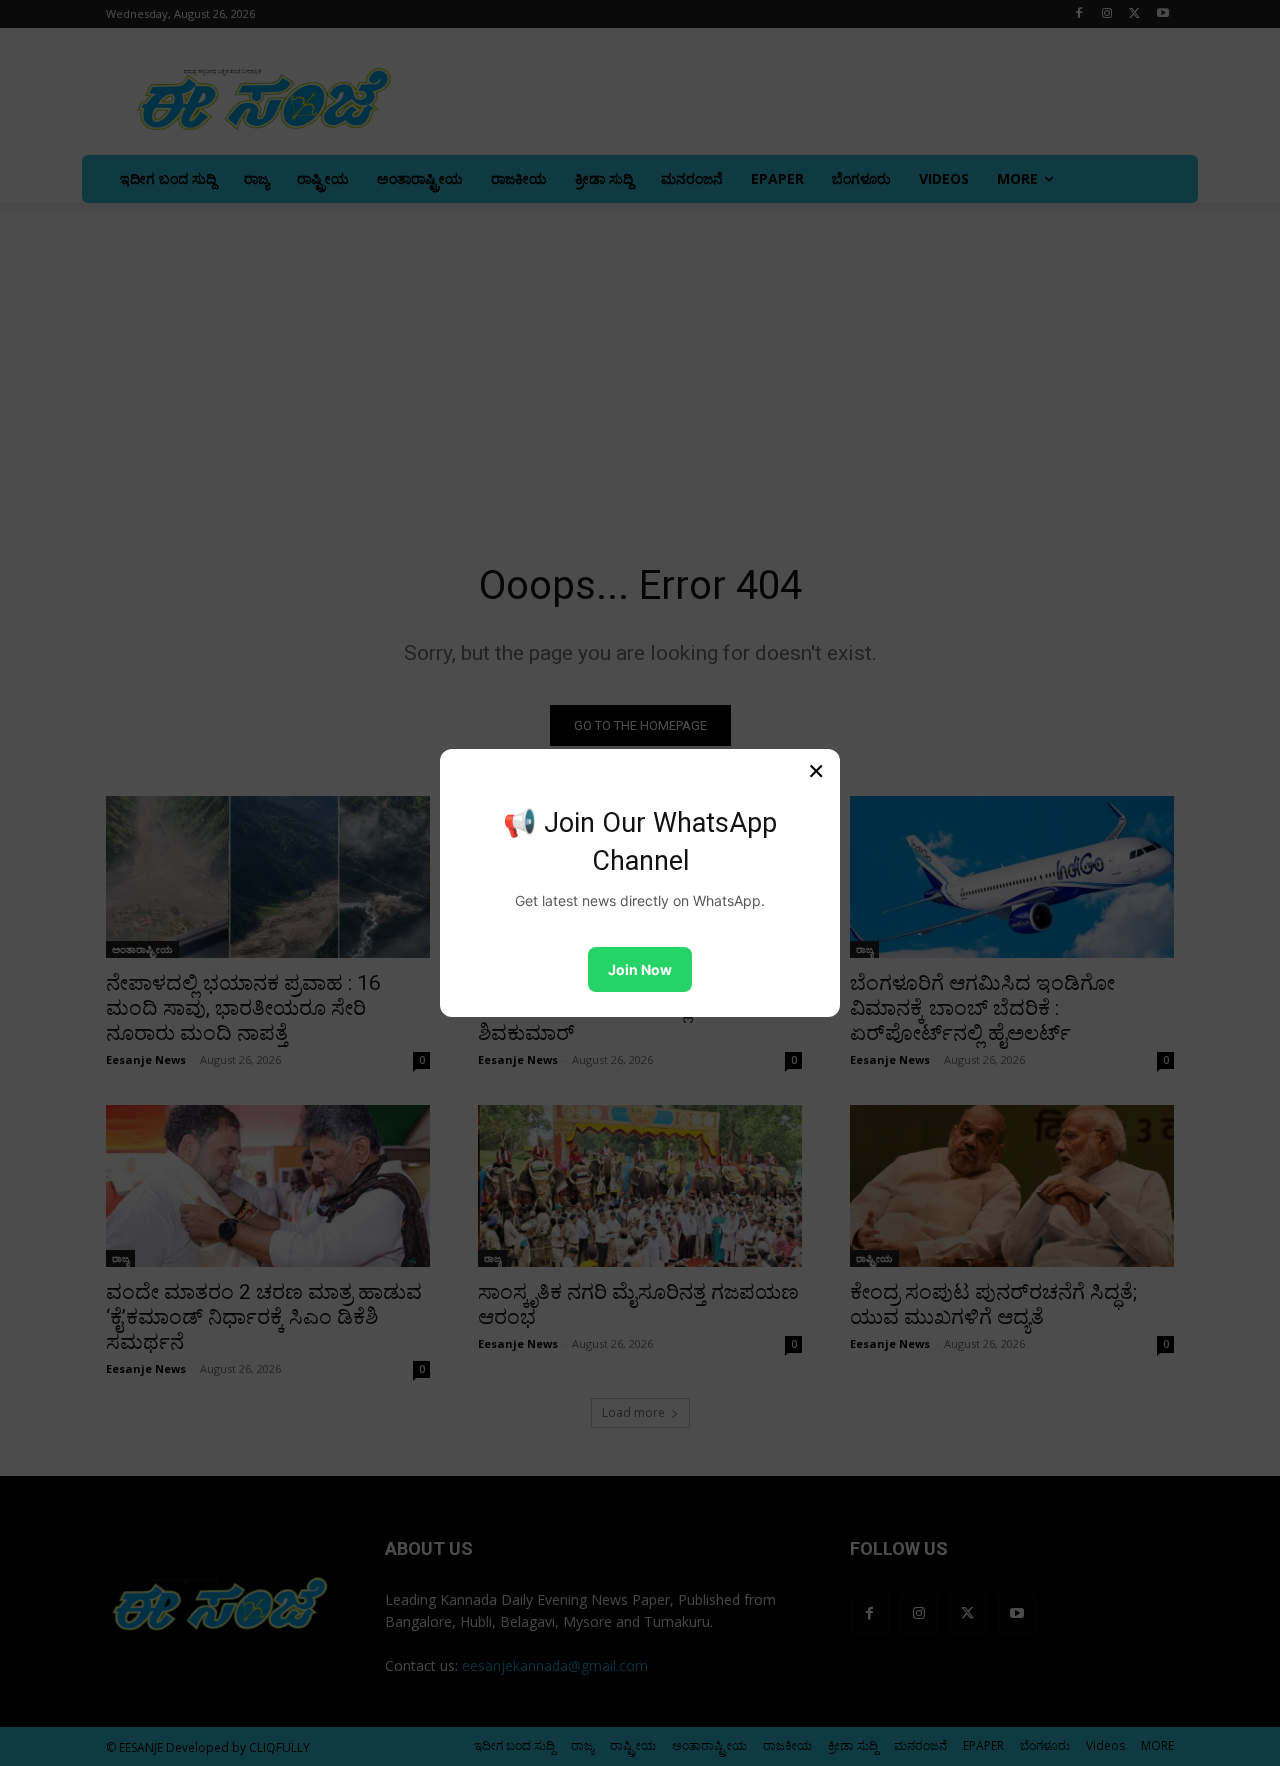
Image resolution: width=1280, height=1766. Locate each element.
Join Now (640, 969)
